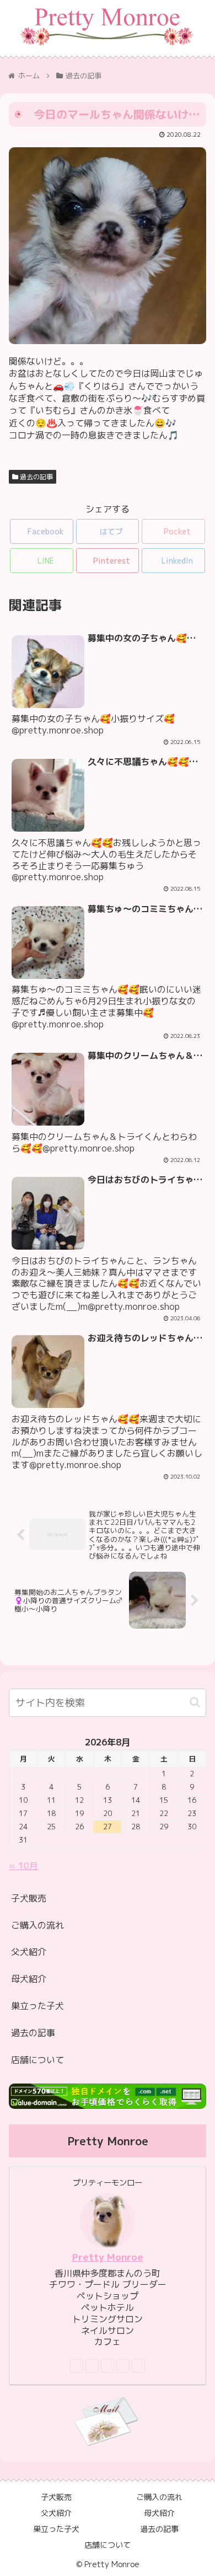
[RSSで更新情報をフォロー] (138, 2366)
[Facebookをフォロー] (92, 2366)
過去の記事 (36, 477)
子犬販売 (29, 1898)
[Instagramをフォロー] (108, 2366)
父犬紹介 (29, 1952)
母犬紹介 (29, 1979)
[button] (195, 1702)
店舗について (37, 2060)
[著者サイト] (77, 2366)
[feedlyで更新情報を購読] (123, 2366)
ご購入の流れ (37, 1925)
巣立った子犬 (37, 2006)
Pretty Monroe (108, 2257)
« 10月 (23, 1866)
